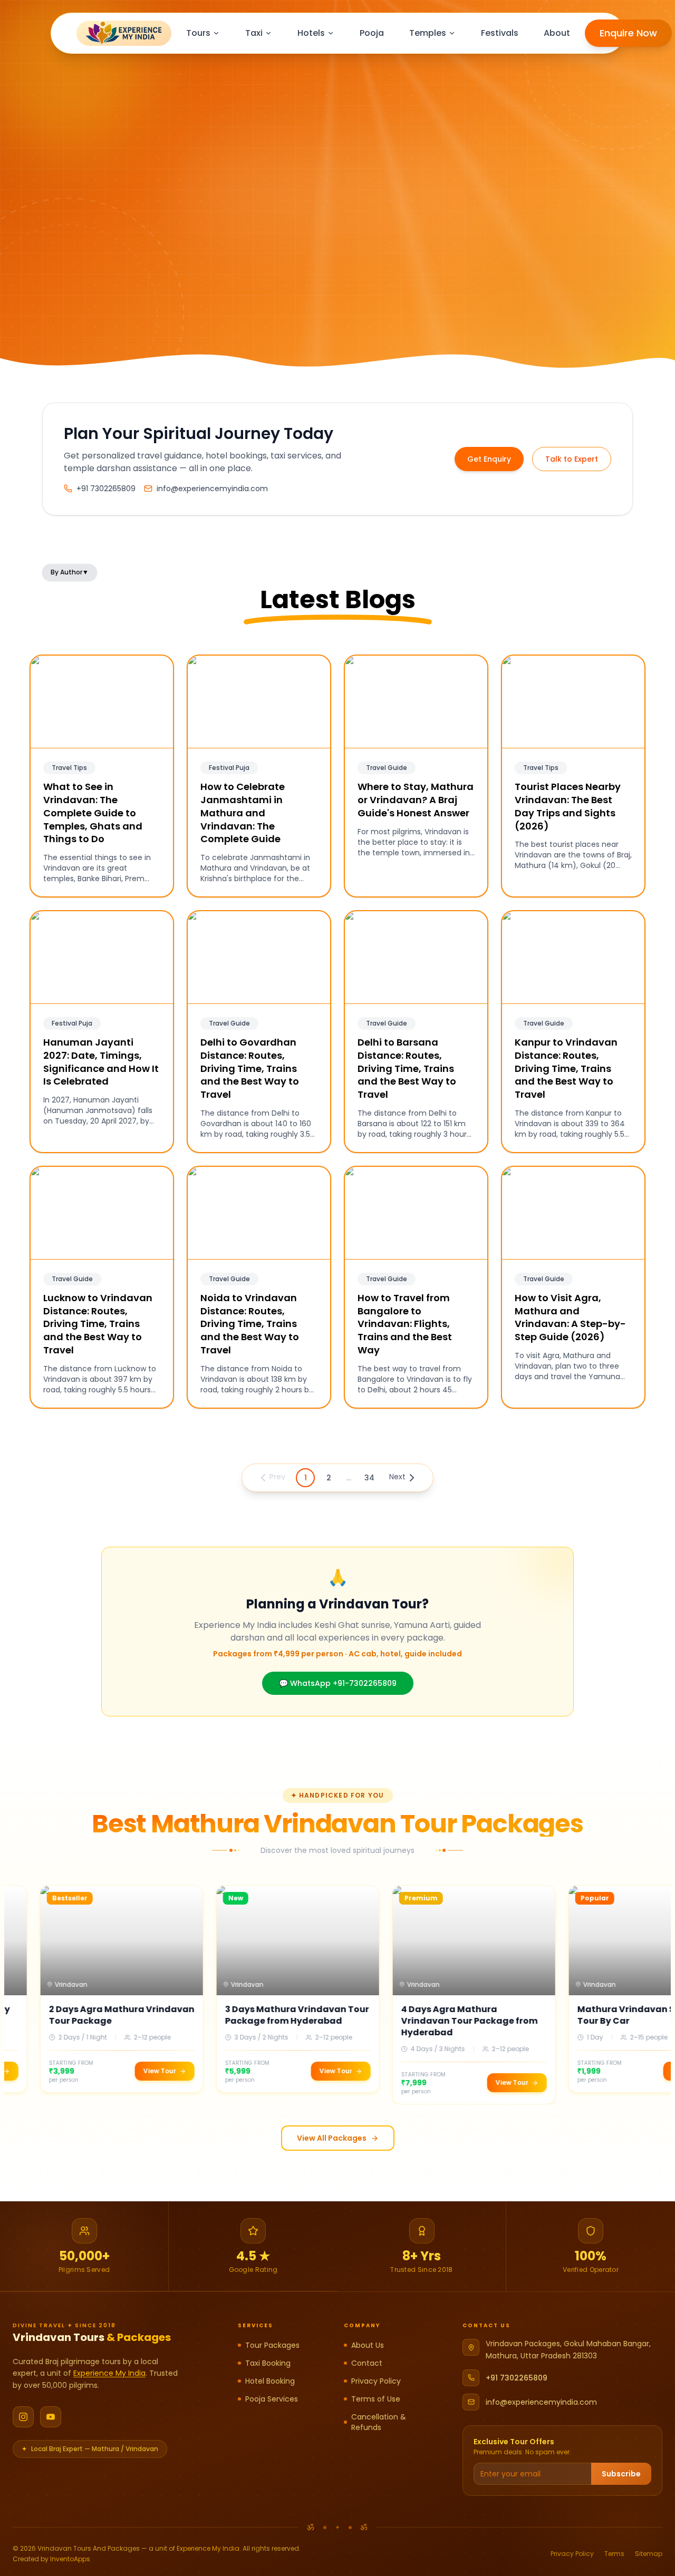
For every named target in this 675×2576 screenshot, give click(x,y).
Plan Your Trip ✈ (81, 311)
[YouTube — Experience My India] (51, 2417)
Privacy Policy (376, 2381)
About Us (368, 2345)
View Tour (113, 2071)
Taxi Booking (268, 2363)
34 (369, 1478)
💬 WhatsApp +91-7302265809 (338, 1683)
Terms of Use (376, 2399)
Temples (428, 33)
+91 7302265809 (517, 2378)
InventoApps (70, 2559)
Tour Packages (272, 2345)
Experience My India (109, 2373)
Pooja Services (272, 2399)
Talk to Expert (572, 459)
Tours (198, 33)
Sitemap (649, 2554)
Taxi (254, 33)
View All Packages (332, 2138)
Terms (614, 2554)
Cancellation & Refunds (379, 2422)
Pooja (372, 33)
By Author (70, 572)
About (557, 33)
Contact (367, 2363)
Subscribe (621, 2474)
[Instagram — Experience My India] (23, 2417)
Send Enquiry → (453, 305)
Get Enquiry (489, 459)
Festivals (500, 33)
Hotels (311, 33)
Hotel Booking (270, 2381)
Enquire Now (628, 33)
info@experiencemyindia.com (541, 2402)
